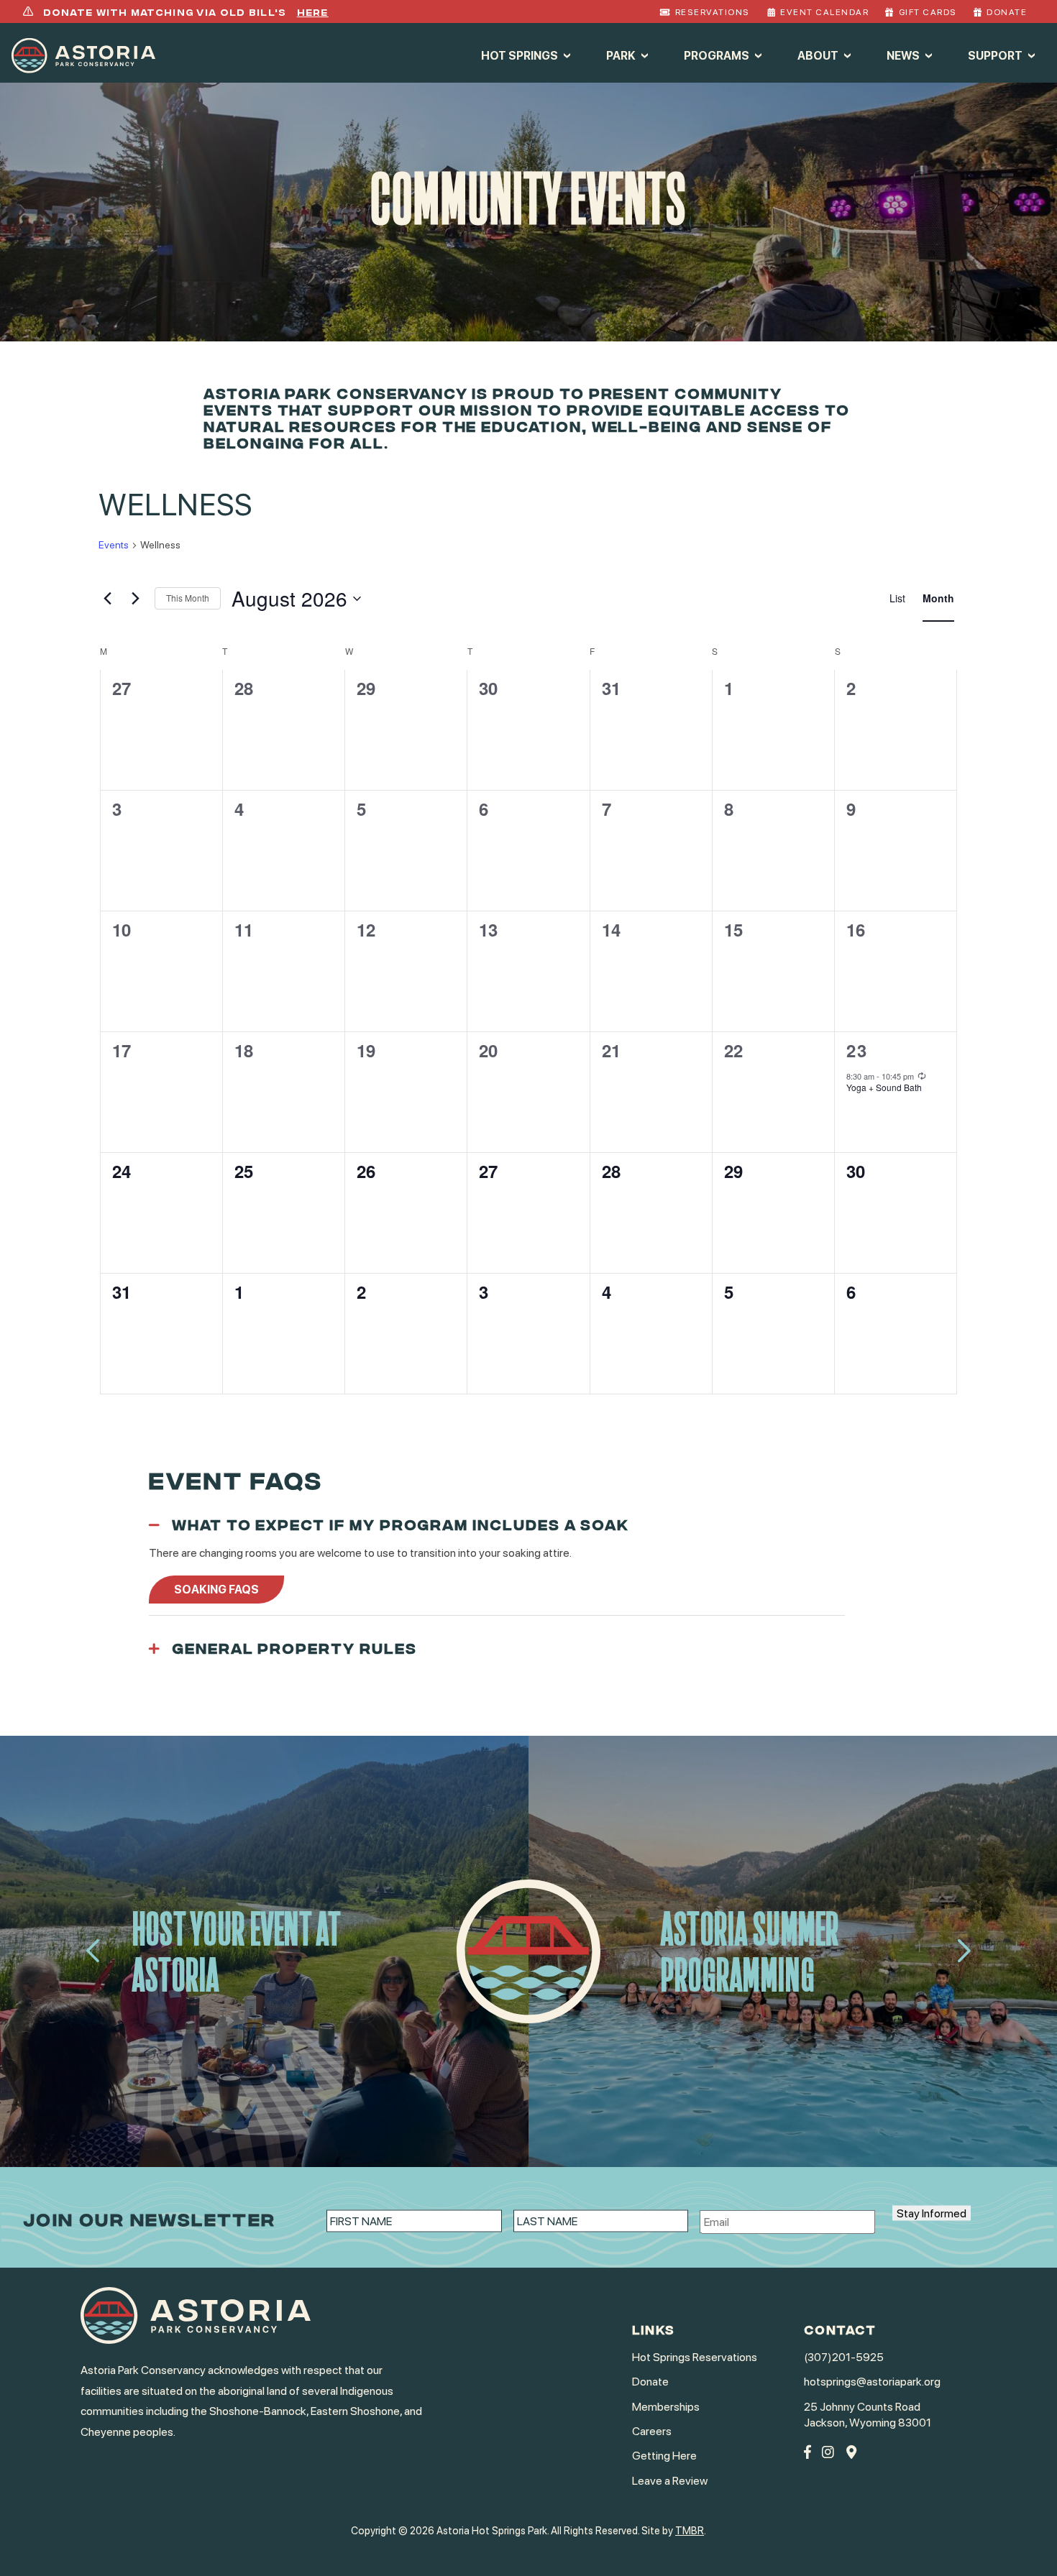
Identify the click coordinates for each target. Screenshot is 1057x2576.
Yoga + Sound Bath (884, 1087)
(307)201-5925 (844, 2357)
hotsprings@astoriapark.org (872, 2382)
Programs (717, 55)
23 (857, 1050)
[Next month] (135, 599)
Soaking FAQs (216, 1590)
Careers (652, 2431)
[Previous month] (107, 599)
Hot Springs (520, 55)
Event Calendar (824, 12)
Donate (1007, 12)
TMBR (690, 2530)
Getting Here (664, 2456)
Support (995, 55)
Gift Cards (928, 12)
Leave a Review (670, 2481)
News (903, 55)
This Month (188, 598)
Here (313, 11)
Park (621, 55)
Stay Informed (932, 2213)
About (818, 55)
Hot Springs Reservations (695, 2357)
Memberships (666, 2407)
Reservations (713, 12)
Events (114, 545)
